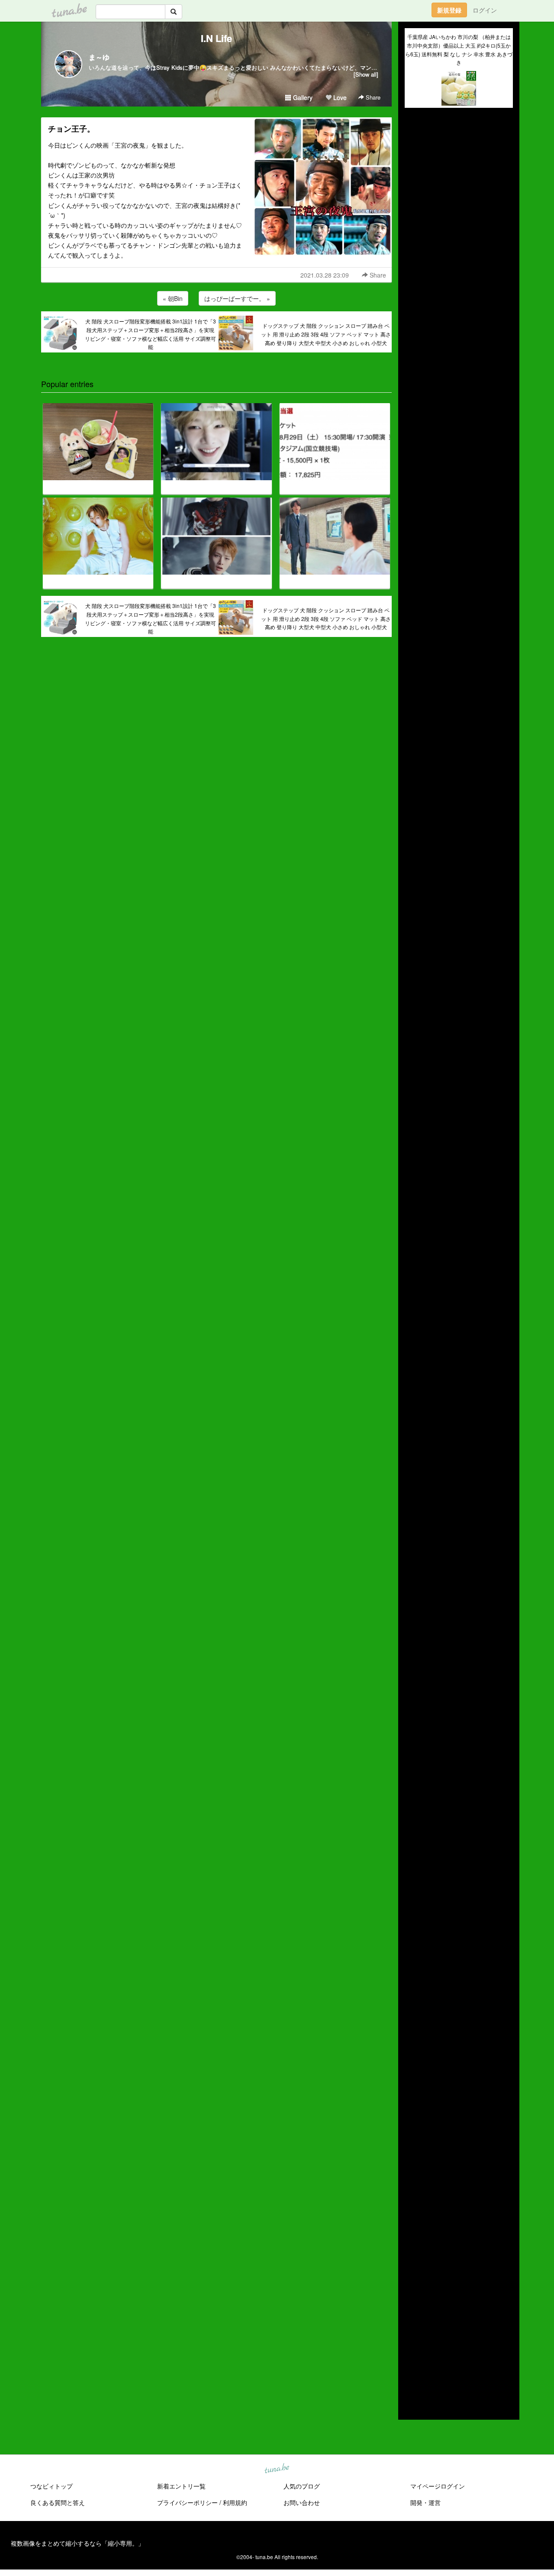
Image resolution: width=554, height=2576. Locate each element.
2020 (412, 2317)
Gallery (302, 97)
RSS (418, 2405)
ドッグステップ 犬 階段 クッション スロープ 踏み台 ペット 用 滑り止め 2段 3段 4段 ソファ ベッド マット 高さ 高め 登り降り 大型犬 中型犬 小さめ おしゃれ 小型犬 (326, 334)
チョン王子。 (71, 129)
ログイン (485, 10)
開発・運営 (425, 2502)
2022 (412, 2297)
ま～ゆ (99, 57)
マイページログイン (438, 2486)
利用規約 (235, 2502)
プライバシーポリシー (187, 2502)
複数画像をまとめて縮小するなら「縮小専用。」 (77, 2543)
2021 (412, 2308)
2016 (412, 2357)
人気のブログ (302, 2486)
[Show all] (366, 74)
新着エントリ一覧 (181, 2486)
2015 (412, 2367)
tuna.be (277, 2469)
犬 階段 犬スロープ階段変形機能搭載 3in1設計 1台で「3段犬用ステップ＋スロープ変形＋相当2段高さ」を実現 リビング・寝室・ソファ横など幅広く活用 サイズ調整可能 (150, 334)
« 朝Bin (173, 298)
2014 (412, 2377)
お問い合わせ (302, 2502)
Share (372, 97)
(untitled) (417, 144)
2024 (412, 2277)
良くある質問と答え (58, 2502)
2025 (412, 2267)
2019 (412, 2327)
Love (339, 97)
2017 (412, 2347)
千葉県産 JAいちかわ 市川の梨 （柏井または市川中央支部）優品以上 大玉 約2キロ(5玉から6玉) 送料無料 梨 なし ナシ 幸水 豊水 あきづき (459, 49)
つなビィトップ (52, 2486)
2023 (412, 2287)
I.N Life (216, 38)
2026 (412, 2257)
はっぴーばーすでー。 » (237, 298)
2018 (412, 2337)
